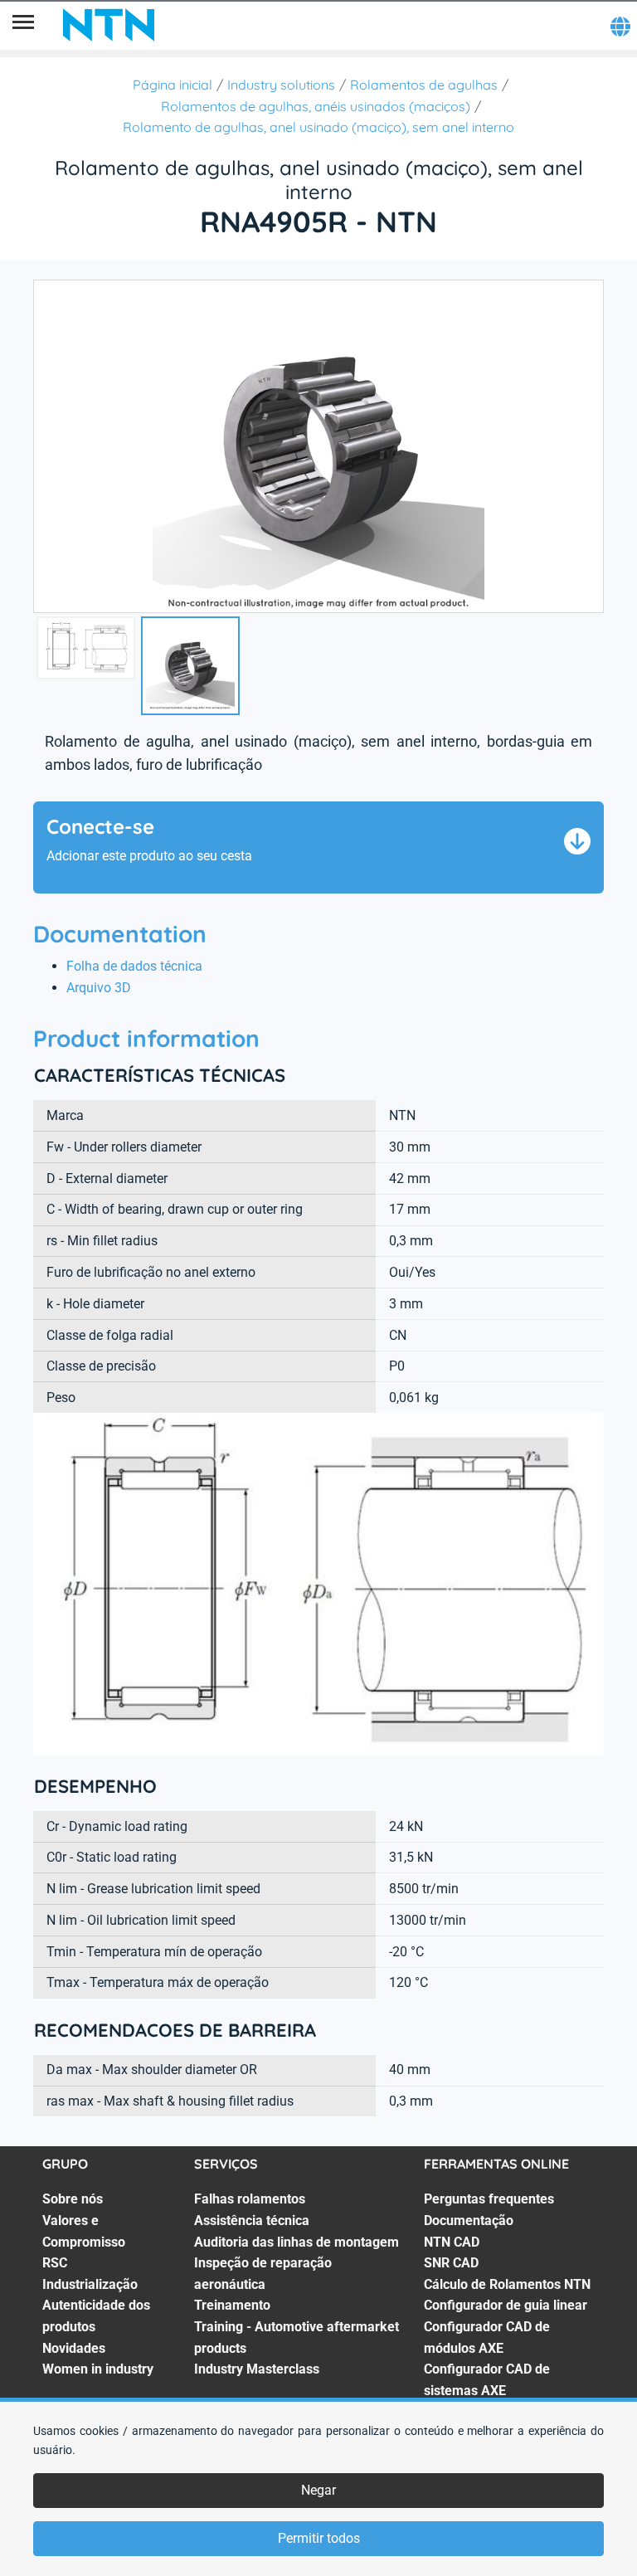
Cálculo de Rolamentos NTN (507, 2284)
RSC (55, 2263)
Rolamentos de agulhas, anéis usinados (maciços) (316, 106)
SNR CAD (451, 2263)
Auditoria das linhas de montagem (297, 2242)
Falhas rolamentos (250, 2199)
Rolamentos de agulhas (424, 85)
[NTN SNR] (109, 25)
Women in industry (98, 2369)
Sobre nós (73, 2199)
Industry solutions (281, 85)
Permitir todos (319, 2538)
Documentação (469, 2221)
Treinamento (232, 2305)
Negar (318, 2490)
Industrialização (90, 2284)
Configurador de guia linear (506, 2305)
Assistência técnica (252, 2221)
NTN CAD (452, 2242)
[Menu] (23, 25)
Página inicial (173, 85)
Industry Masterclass (257, 2369)
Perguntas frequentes (489, 2199)
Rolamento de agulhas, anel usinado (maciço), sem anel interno (318, 127)
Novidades (74, 2348)
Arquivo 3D (99, 988)
